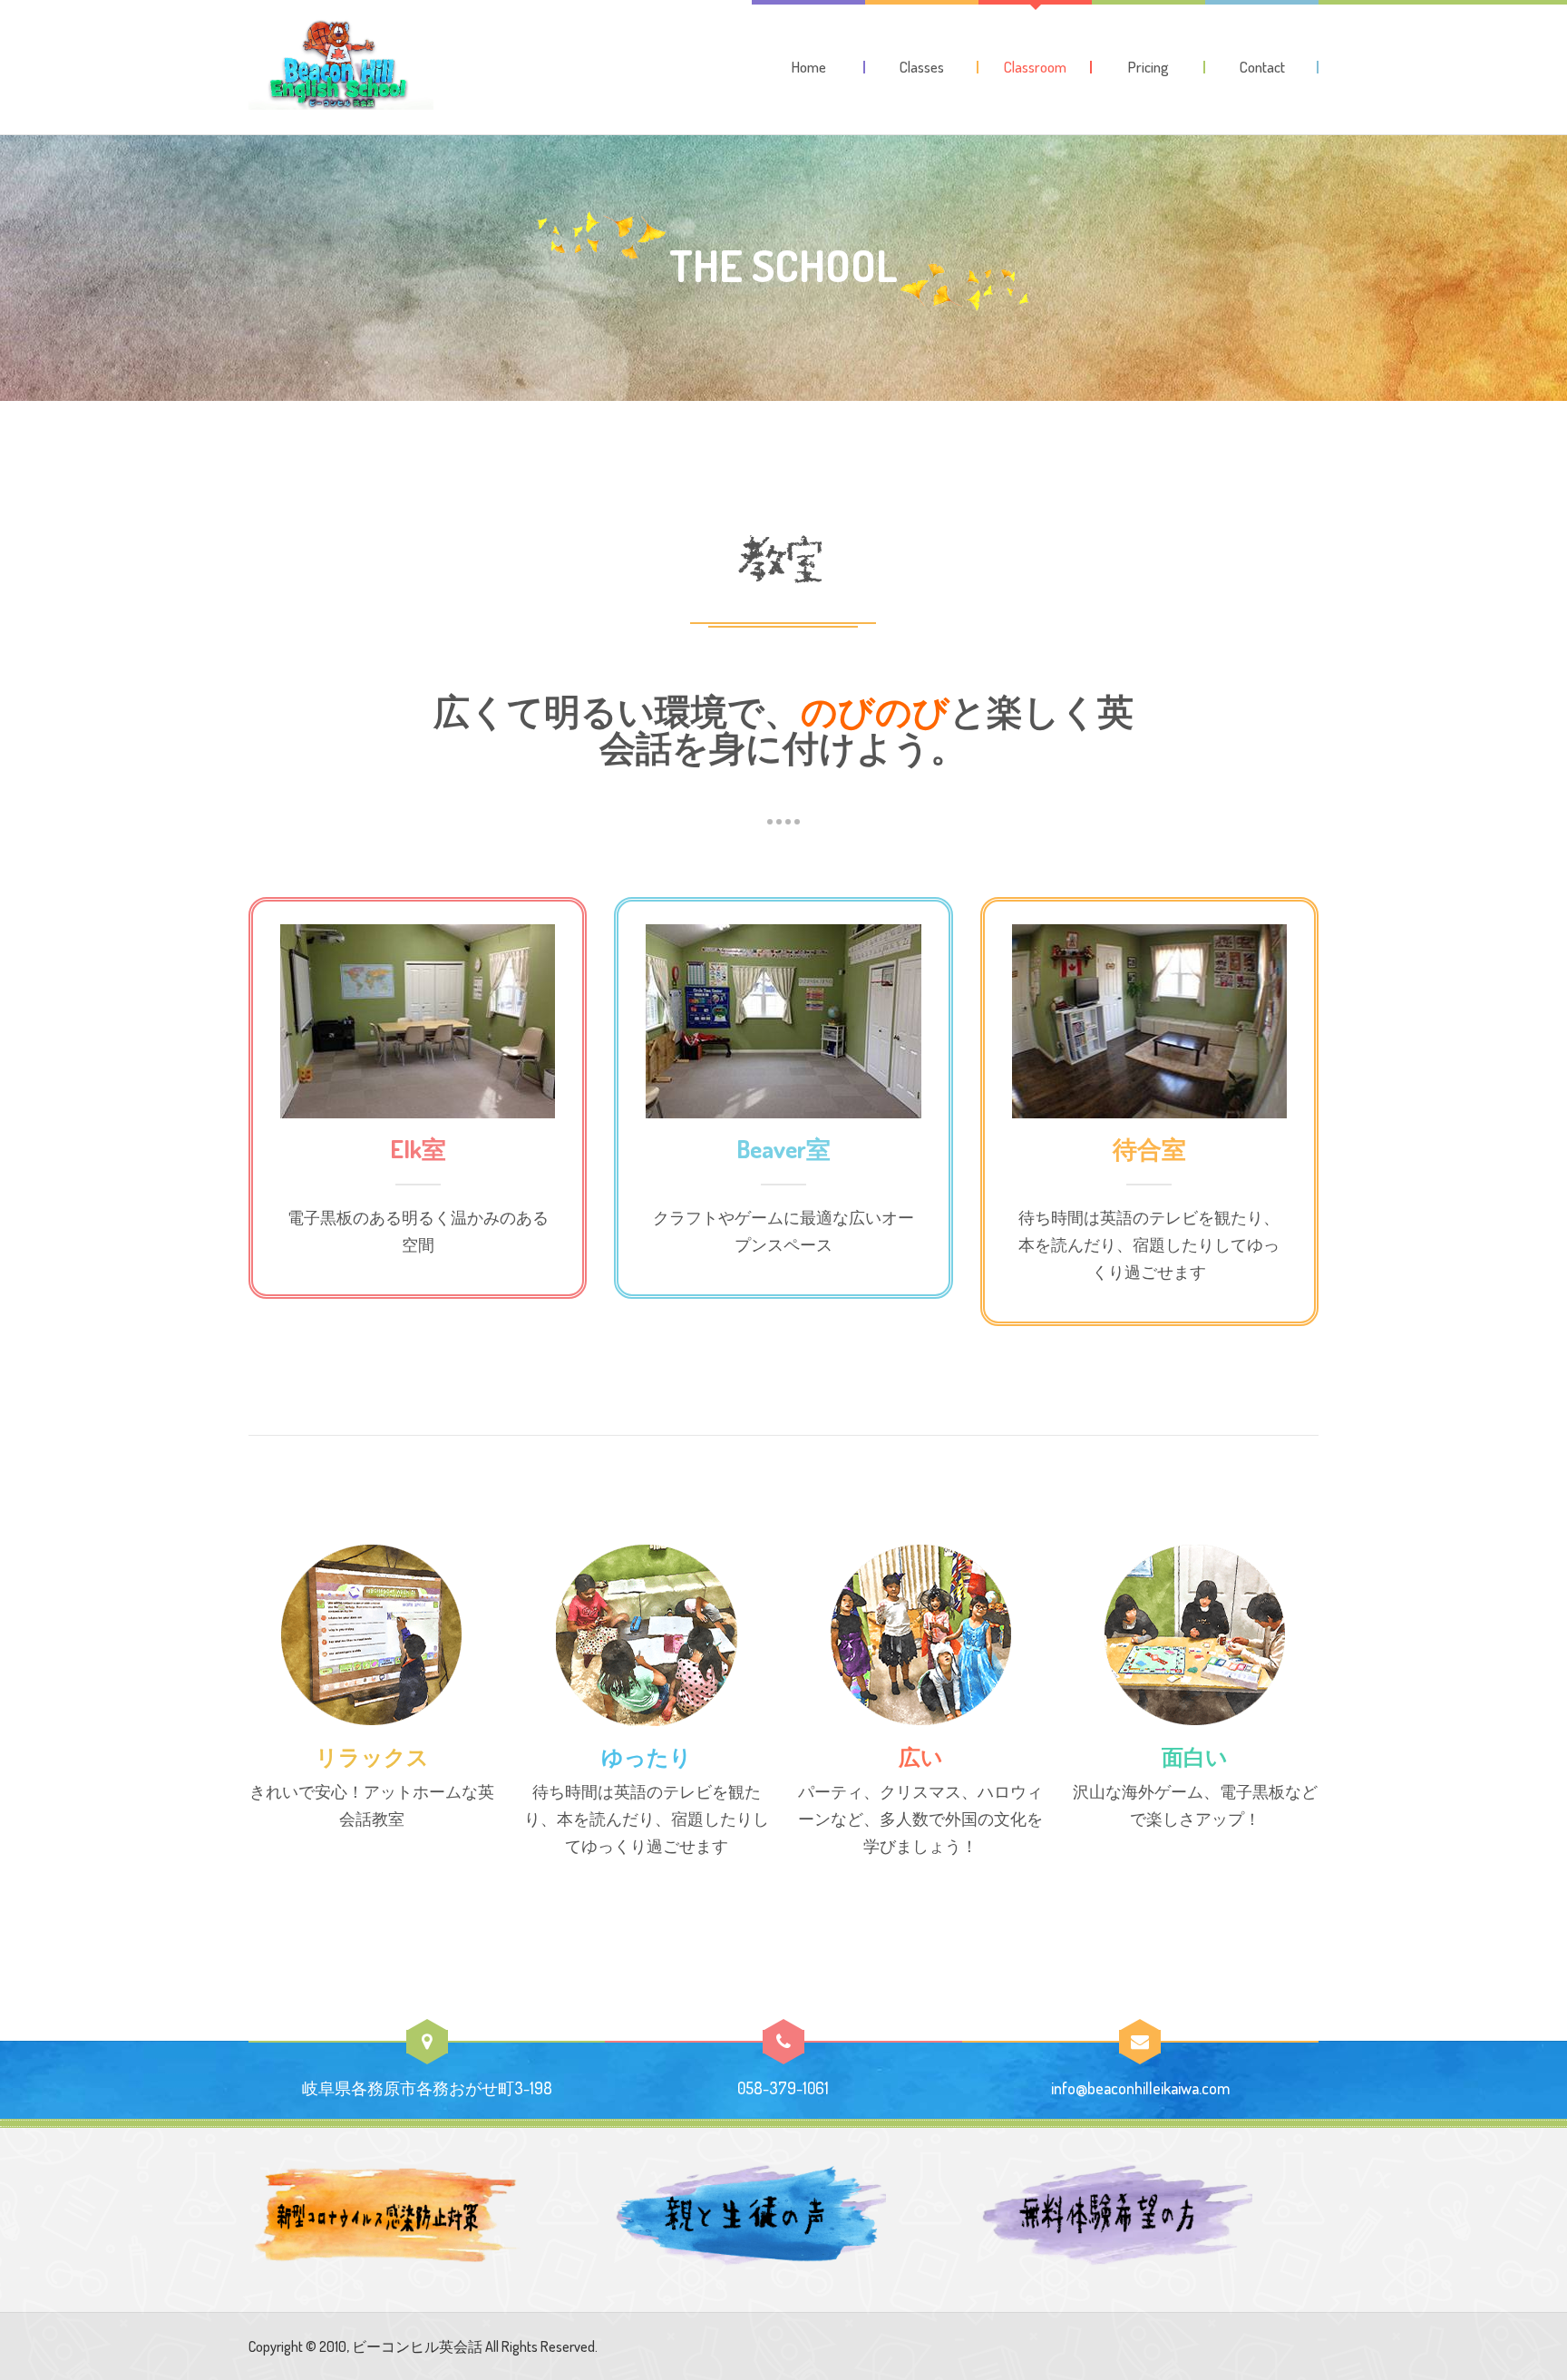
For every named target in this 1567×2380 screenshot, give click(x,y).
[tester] (341, 64)
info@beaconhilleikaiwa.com (1140, 2088)
